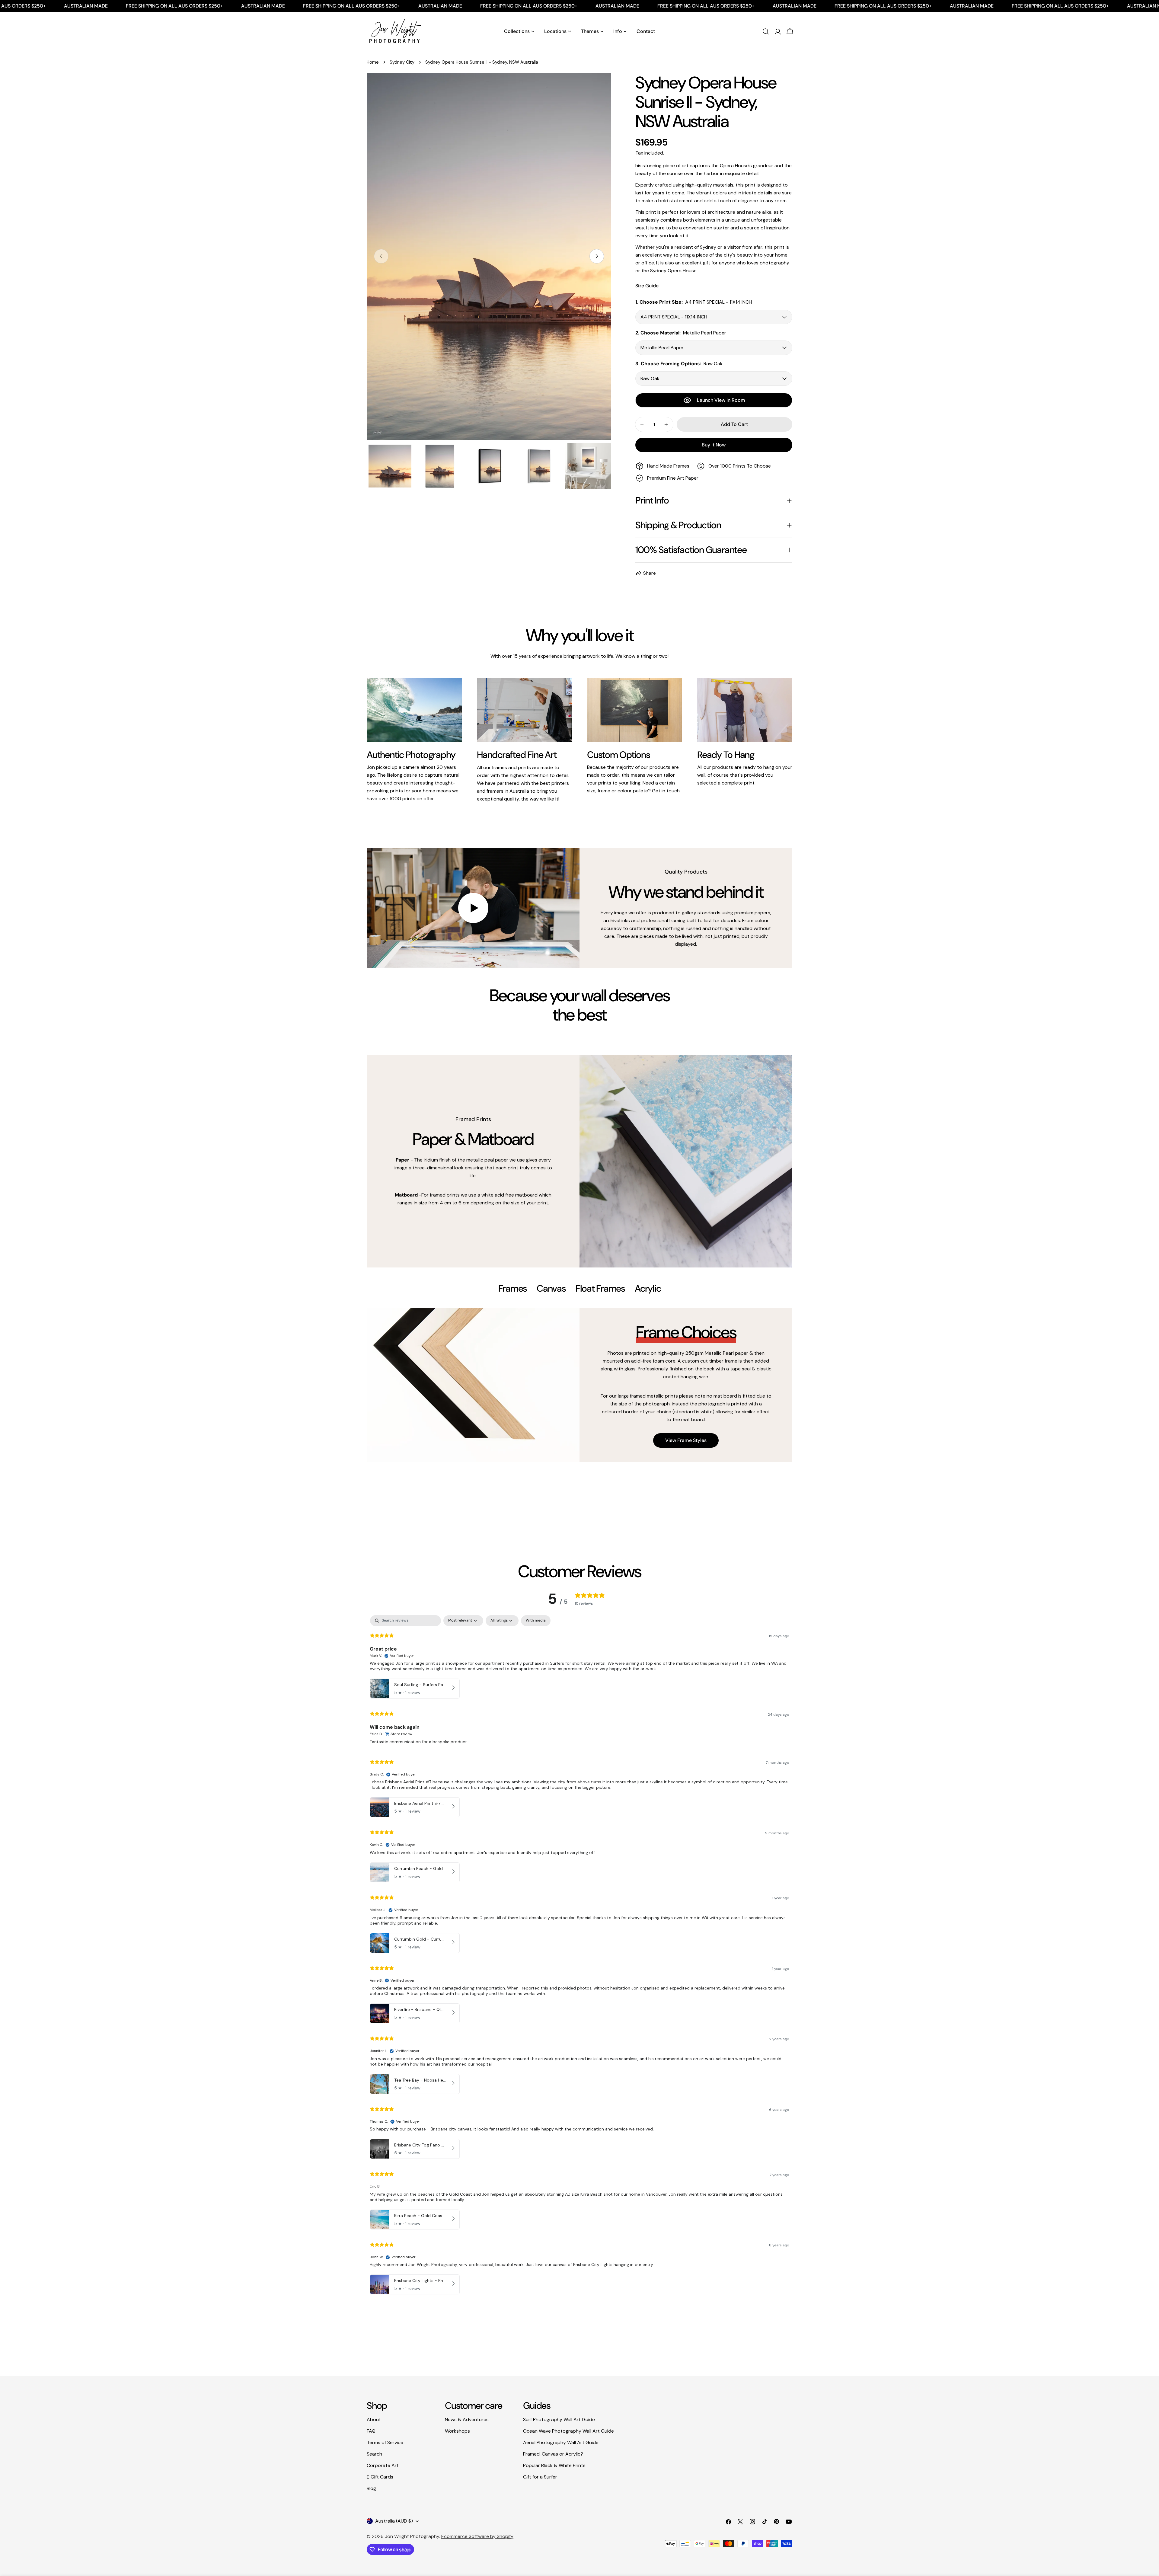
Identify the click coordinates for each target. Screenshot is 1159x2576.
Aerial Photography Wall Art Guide (561, 2442)
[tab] (513, 1289)
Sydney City (402, 62)
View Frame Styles (686, 1440)
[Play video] (473, 908)
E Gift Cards (380, 2477)
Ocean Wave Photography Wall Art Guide (568, 2431)
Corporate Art (383, 2465)
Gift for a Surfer (540, 2477)
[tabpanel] (579, 1385)
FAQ (371, 2431)
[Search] (766, 31)
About (374, 2419)
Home (373, 62)
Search (374, 2454)
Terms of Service (385, 2442)
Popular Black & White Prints (554, 2465)
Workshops (457, 2431)
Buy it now (714, 445)
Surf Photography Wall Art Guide (559, 2419)
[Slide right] (597, 256)
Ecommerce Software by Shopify (477, 2536)
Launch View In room (721, 400)
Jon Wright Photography (412, 2536)
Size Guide (647, 286)
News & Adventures (467, 2419)
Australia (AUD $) (394, 2521)
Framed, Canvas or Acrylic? (553, 2454)
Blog (371, 2488)
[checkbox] (536, 1621)
